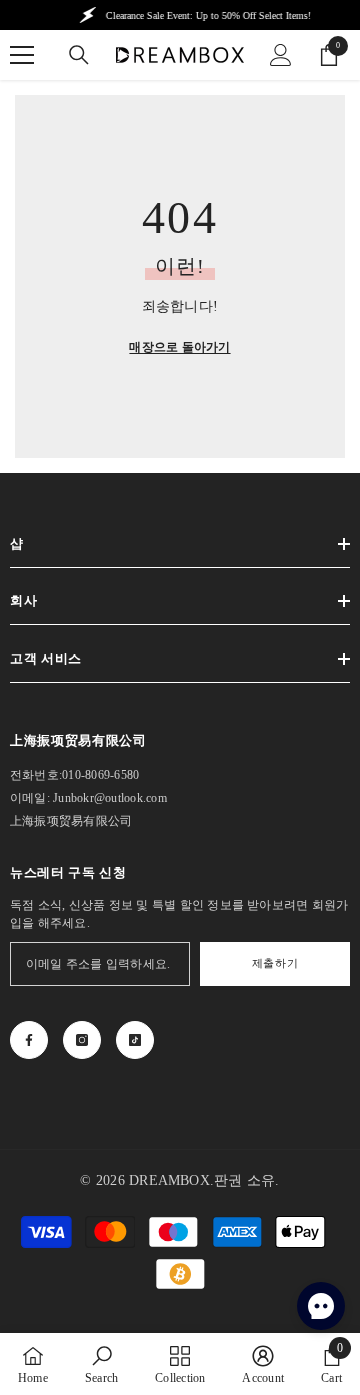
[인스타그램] (82, 1040)
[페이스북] (29, 1040)
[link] (101, 1364)
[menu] (22, 55)
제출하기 (275, 963)
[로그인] (281, 55)
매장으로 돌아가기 (179, 347)
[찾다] (79, 55)
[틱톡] (135, 1040)
